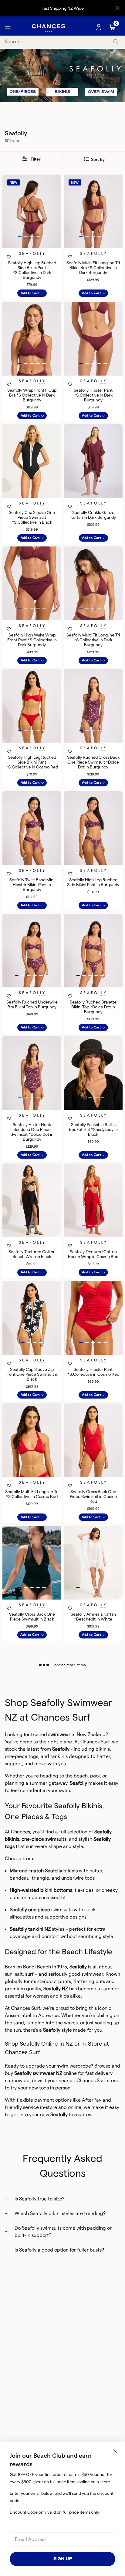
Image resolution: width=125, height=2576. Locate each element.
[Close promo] (118, 8)
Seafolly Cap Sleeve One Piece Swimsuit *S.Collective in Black (32, 517)
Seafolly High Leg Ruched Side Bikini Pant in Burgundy (93, 882)
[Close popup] (115, 2451)
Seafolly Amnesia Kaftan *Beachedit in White (93, 1617)
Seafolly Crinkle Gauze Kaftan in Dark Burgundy (93, 515)
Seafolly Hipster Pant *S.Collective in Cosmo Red (93, 1372)
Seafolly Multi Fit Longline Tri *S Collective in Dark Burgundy (93, 640)
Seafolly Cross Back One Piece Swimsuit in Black (32, 1617)
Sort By (97, 159)
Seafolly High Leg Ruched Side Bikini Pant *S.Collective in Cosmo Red (32, 762)
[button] (20, 236)
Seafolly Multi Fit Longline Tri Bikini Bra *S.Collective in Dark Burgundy (93, 268)
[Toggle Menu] (8, 27)
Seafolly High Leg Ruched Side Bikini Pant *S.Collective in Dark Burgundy (32, 270)
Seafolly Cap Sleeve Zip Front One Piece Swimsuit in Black (32, 1374)
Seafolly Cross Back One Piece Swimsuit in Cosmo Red (93, 1496)
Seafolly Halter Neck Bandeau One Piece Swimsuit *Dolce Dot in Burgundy (32, 1132)
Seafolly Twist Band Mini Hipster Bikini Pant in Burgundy (32, 885)
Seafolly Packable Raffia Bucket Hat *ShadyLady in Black (93, 1129)
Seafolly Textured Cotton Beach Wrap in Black (32, 1254)
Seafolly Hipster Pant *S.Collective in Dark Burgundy (93, 395)
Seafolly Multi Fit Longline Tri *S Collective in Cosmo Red (32, 1494)
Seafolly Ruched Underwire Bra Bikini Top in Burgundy (32, 1004)
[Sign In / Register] (99, 27)
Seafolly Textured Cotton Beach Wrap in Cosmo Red (93, 1254)
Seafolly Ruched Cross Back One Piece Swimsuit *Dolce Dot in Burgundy (93, 762)
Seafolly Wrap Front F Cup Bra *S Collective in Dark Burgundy (32, 395)
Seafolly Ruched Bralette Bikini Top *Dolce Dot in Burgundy (93, 1007)
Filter (35, 159)
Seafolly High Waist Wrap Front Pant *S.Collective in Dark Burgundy (32, 640)
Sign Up (63, 2559)
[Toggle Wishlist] (32, 249)
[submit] (116, 42)
